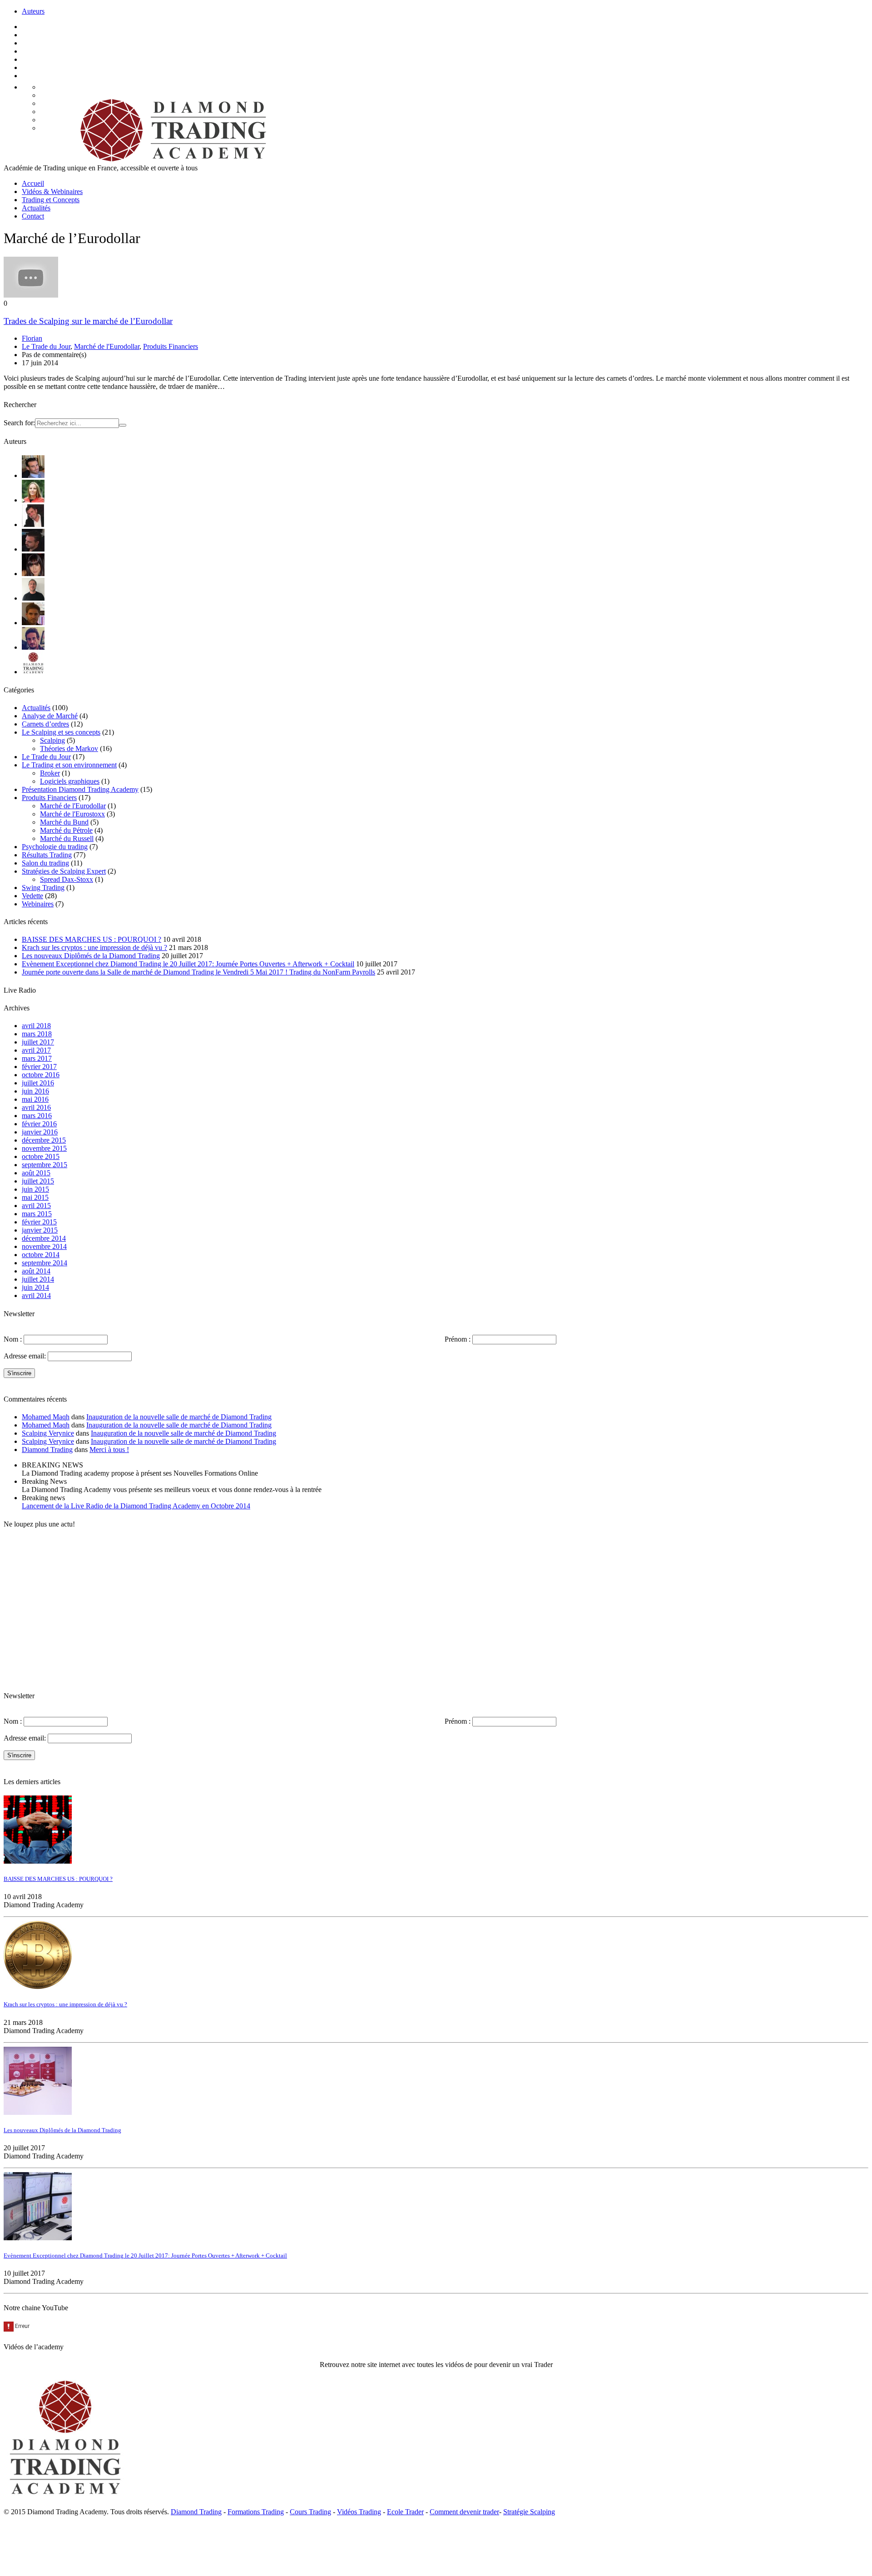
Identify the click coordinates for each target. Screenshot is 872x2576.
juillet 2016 (38, 1083)
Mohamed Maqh (46, 1417)
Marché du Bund (64, 822)
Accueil (33, 183)
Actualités (36, 208)
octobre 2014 (41, 1255)
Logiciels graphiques (70, 781)
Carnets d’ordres (45, 724)
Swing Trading (43, 888)
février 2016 (39, 1124)
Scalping (52, 740)
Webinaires (38, 904)
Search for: (19, 423)
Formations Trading (256, 2512)
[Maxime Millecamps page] (33, 623)
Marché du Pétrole (66, 830)
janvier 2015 (40, 1230)
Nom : (13, 1339)
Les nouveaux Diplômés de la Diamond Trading (91, 956)
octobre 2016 (41, 1075)
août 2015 (36, 1173)
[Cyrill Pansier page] (33, 475)
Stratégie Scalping (529, 2512)
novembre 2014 (44, 1246)
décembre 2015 (44, 1140)
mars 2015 (37, 1214)
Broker (50, 773)
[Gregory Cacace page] (33, 549)
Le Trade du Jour (46, 346)
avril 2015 (36, 1206)
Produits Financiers (171, 346)
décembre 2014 (44, 1238)
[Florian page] (33, 525)
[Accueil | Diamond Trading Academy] (170, 160)
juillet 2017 (38, 1042)
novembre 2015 (44, 1148)
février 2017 (39, 1067)
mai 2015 (35, 1197)
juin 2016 (35, 1091)
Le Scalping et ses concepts (61, 732)
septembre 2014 (45, 1263)
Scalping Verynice (48, 1433)
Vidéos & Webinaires (52, 191)
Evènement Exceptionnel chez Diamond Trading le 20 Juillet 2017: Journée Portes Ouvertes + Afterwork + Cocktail (188, 964)
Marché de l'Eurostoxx (72, 814)
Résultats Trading (47, 855)
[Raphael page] (33, 647)
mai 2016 (35, 1099)
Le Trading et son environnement (69, 765)
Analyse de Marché (50, 716)
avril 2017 (36, 1050)
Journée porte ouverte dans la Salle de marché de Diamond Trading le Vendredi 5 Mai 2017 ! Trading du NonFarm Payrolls (198, 972)
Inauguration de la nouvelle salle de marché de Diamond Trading (179, 1417)
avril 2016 (36, 1107)
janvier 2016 (40, 1132)
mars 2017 (37, 1058)
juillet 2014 (38, 1279)
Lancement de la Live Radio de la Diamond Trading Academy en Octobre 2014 (136, 1506)
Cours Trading (310, 2512)
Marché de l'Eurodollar (107, 346)
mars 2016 (37, 1116)
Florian (32, 338)
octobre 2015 (41, 1156)
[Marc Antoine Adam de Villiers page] (33, 598)
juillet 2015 (38, 1181)
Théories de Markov (69, 748)
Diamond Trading (47, 1450)
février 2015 (39, 1222)
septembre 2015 (45, 1165)
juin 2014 (35, 1287)
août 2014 (36, 1271)
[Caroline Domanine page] (33, 500)
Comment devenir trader (464, 2512)
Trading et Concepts (51, 200)
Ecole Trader (405, 2512)
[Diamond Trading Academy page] (33, 672)
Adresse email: (26, 1356)
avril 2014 (36, 1295)
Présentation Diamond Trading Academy (80, 789)
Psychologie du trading (55, 847)
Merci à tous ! (109, 1450)
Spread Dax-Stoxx (67, 879)
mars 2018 (37, 1034)
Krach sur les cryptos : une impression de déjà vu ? (94, 947)
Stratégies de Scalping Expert (64, 871)
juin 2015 (35, 1189)
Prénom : (458, 1339)
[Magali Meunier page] (33, 574)
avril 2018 (36, 1026)
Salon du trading (45, 863)
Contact (33, 216)
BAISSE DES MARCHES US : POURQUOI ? (92, 939)
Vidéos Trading (359, 2512)
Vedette (32, 896)
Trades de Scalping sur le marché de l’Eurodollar (88, 321)
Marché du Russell (67, 838)
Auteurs (33, 11)
